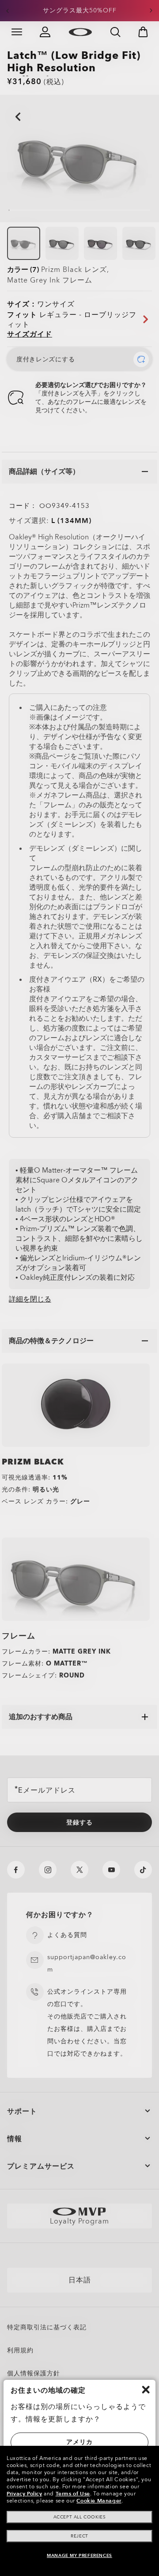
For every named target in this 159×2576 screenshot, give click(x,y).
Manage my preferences (79, 2556)
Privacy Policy (24, 2494)
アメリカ (79, 2442)
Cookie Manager (99, 2501)
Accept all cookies (80, 2517)
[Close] (146, 2390)
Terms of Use (73, 2494)
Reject (79, 2536)
